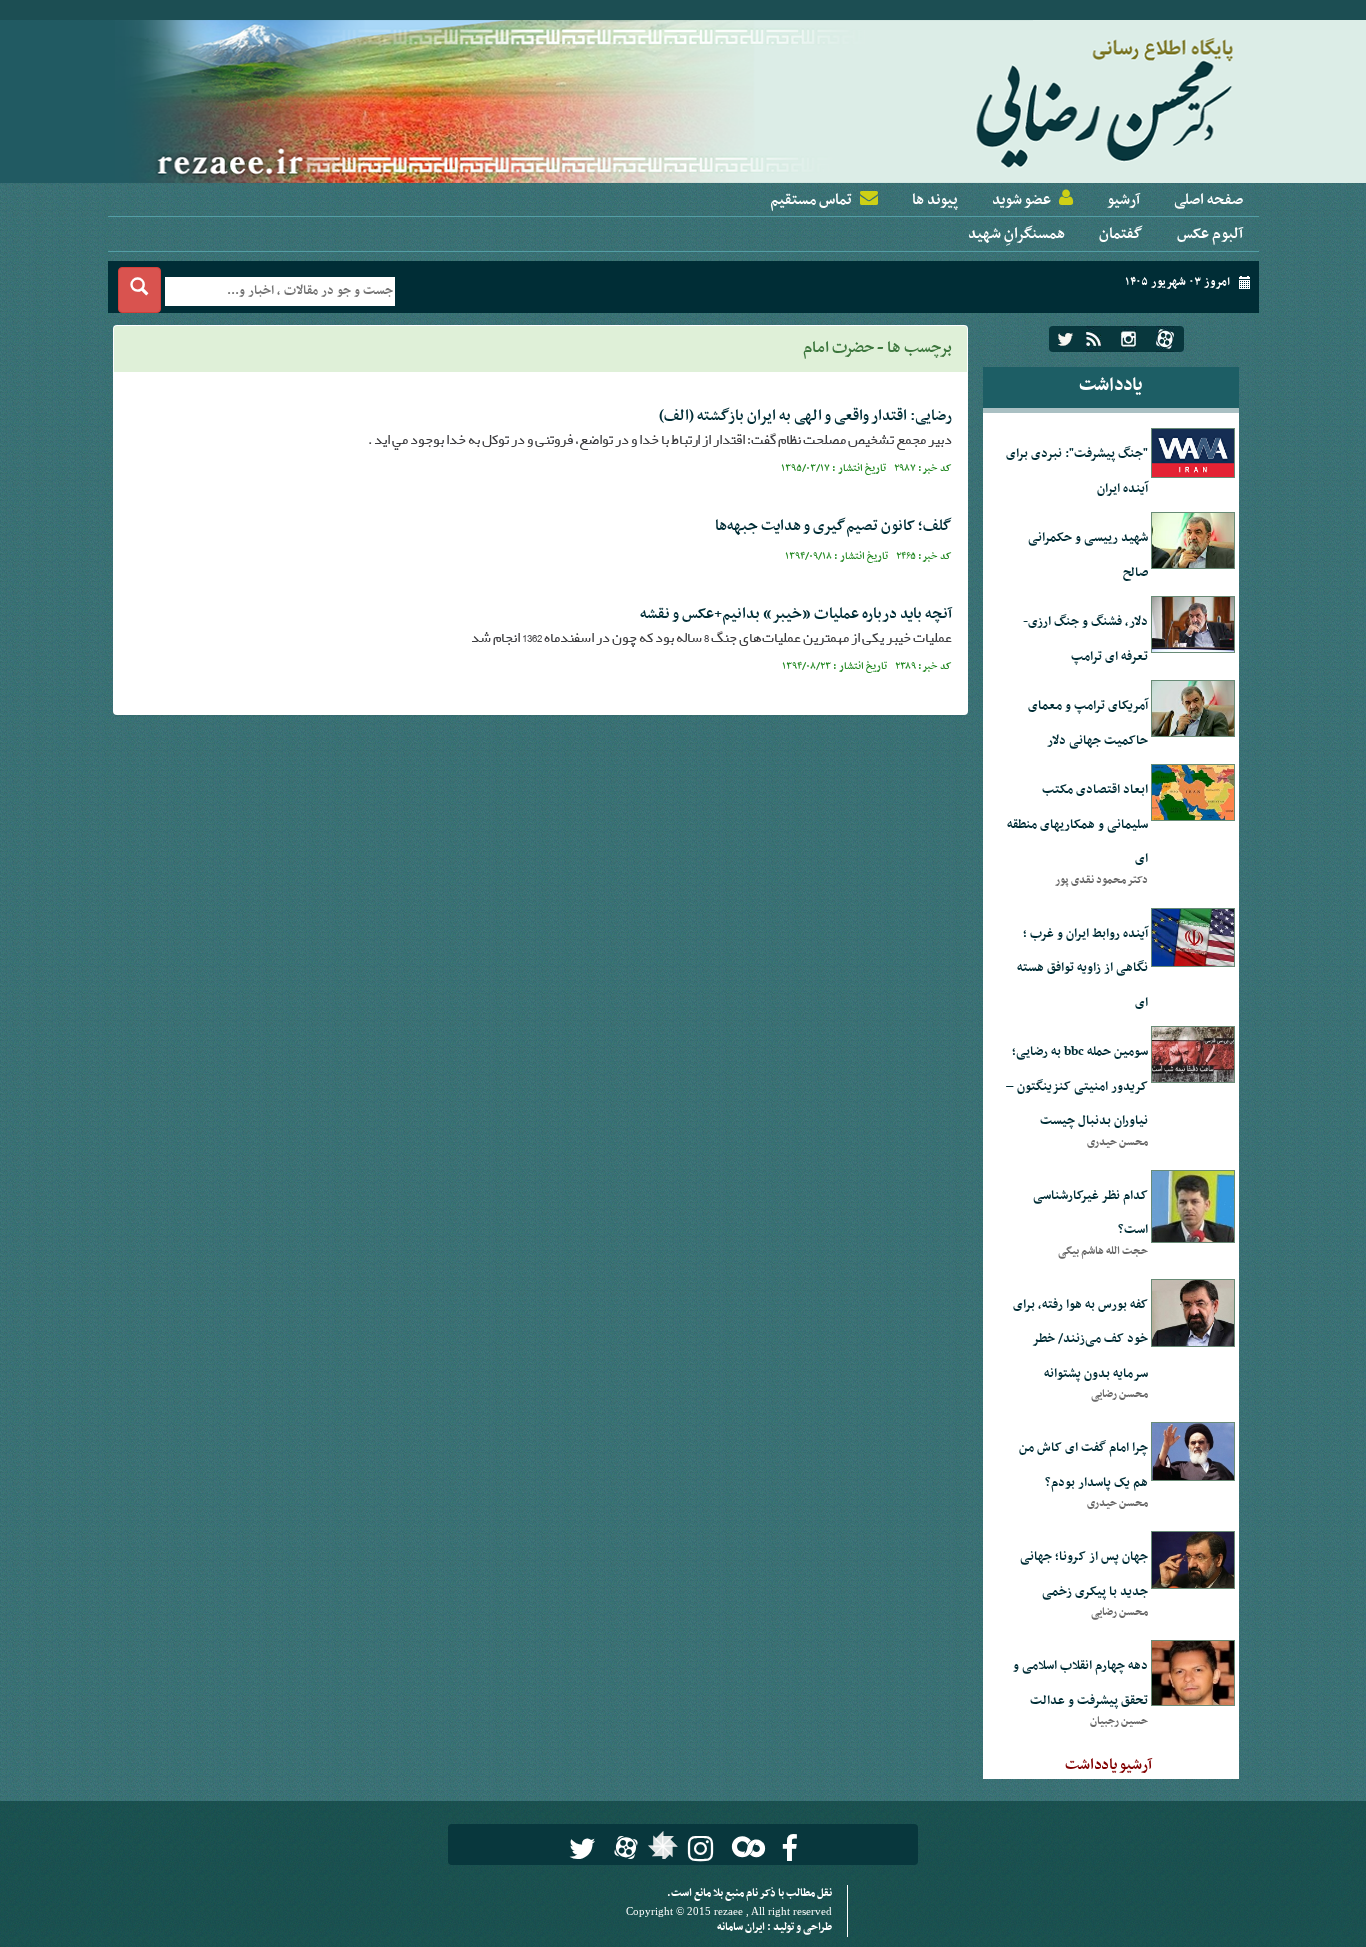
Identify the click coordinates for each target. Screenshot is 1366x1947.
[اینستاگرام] (1128, 339)
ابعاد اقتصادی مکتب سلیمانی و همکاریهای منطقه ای (1077, 824)
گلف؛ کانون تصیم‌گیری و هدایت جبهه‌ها (833, 526)
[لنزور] (660, 1851)
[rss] (1093, 339)
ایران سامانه (742, 1927)
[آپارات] (1165, 339)
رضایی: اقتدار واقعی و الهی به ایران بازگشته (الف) (805, 416)
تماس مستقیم (811, 200)
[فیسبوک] (789, 1848)
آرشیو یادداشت (1108, 1765)
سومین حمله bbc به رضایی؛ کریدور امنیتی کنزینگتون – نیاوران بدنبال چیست (1077, 1086)
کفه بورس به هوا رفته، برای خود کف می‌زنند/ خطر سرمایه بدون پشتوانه (1080, 1339)
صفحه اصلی (1208, 200)
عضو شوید (1021, 200)
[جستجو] (139, 290)
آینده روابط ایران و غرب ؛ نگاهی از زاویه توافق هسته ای (1082, 968)
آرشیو (1123, 200)
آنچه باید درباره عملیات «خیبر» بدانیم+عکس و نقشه (796, 614)
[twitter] (1065, 339)
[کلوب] (744, 1846)
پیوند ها (935, 200)
